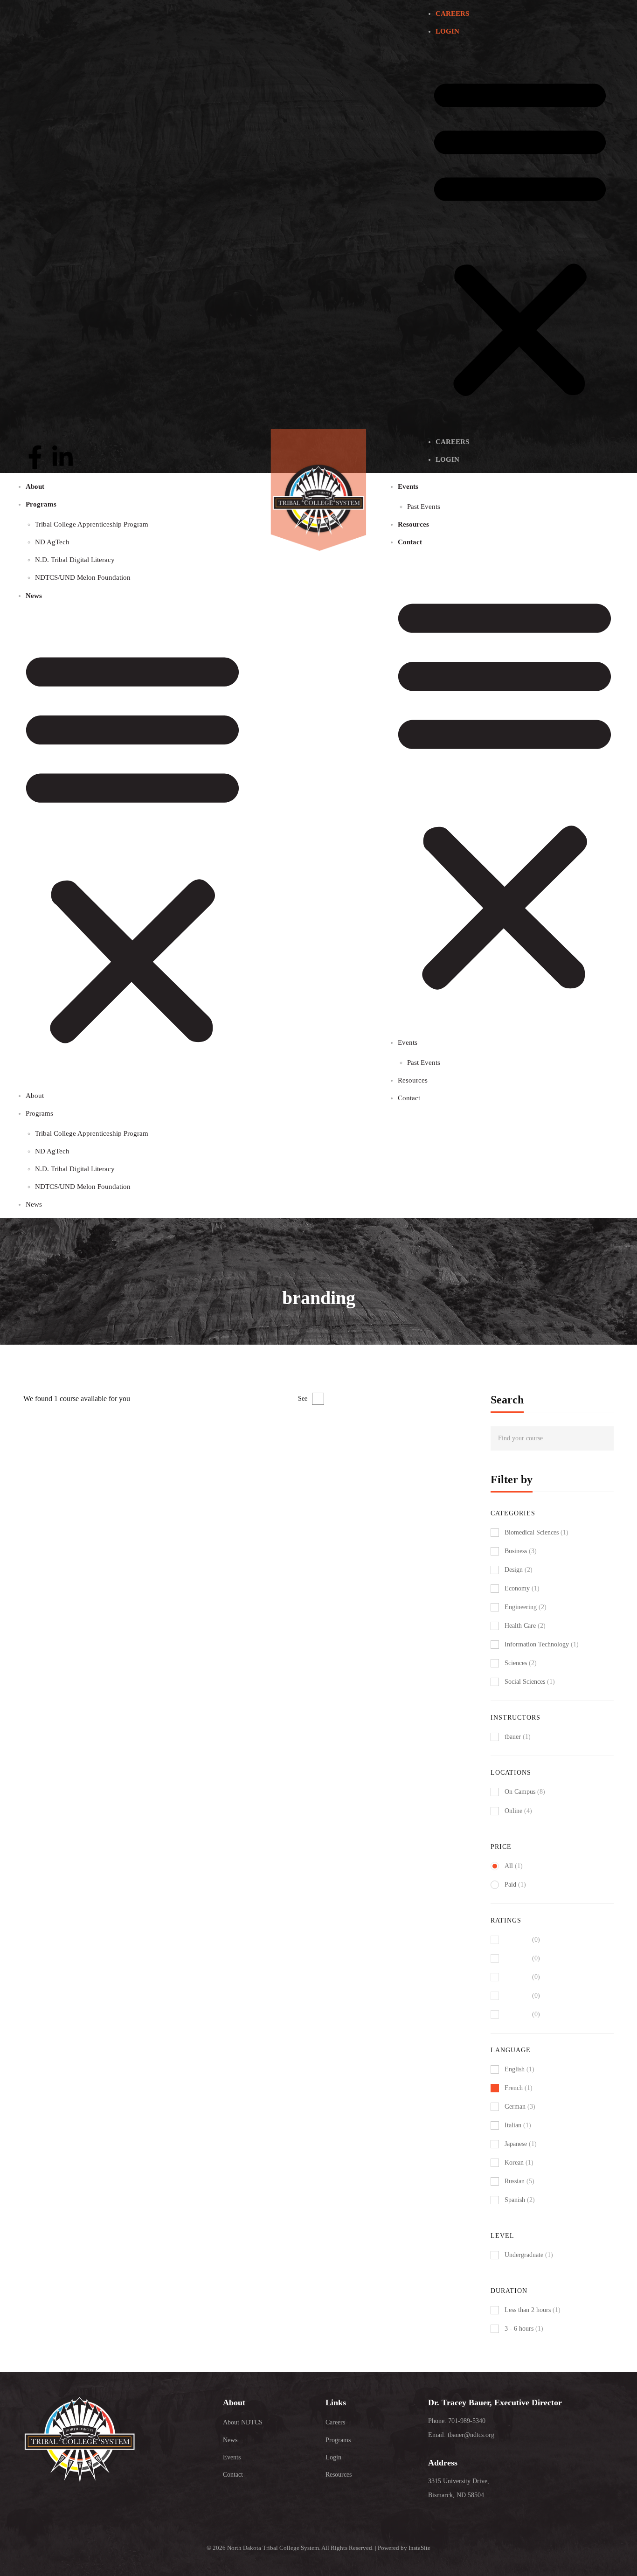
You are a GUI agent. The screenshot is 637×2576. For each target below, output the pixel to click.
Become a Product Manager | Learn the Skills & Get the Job (125, 1492)
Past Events (424, 507)
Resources (413, 524)
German (520, 2107)
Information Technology (542, 1644)
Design (519, 1570)
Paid (515, 1885)
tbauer (31, 1476)
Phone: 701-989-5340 (457, 2421)
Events (408, 486)
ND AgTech (52, 542)
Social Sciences (530, 1682)
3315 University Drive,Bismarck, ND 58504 (459, 2488)
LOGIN (447, 31)
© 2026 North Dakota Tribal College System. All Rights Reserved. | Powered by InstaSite (318, 2548)
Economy (522, 1588)
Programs (41, 504)
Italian (518, 2125)
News (34, 596)
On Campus (525, 1792)
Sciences (521, 1663)
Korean (519, 2163)
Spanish (520, 2200)
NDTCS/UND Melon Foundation (83, 577)
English (519, 2069)
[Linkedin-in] (62, 457)
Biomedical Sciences (537, 1532)
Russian (519, 2181)
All (514, 1866)
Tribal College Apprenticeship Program (92, 524)
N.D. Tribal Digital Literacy (75, 560)
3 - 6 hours (524, 2329)
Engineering (526, 1607)
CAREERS (452, 14)
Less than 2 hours (533, 2310)
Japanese (521, 2144)
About (35, 486)
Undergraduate (529, 2255)
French (519, 2088)
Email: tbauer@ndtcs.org (461, 2435)
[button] (520, 236)
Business (521, 1551)
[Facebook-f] (35, 457)
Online (518, 1811)
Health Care (525, 1626)
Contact (410, 542)
